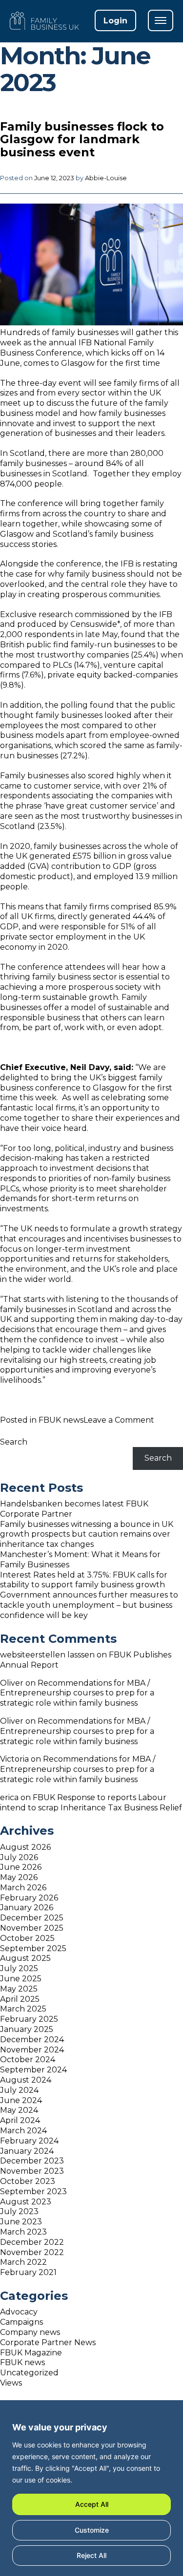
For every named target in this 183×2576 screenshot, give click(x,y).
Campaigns (21, 2322)
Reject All (91, 2555)
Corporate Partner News (48, 2342)
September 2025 (33, 1948)
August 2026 (25, 1847)
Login (115, 21)
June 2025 (21, 1979)
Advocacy (19, 2312)
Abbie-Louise (106, 178)
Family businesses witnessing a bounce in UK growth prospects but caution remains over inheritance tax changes (87, 1534)
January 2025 (27, 2029)
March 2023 (23, 2232)
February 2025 (29, 2019)
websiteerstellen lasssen (47, 1655)
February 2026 (29, 1898)
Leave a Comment (119, 1420)
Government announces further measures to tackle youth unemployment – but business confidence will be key (89, 1605)
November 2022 (32, 2252)
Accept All (92, 2504)
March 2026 (23, 1888)
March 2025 (23, 2009)
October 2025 (27, 1938)
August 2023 (26, 2202)
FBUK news (61, 1420)
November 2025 (32, 1928)
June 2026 (21, 1867)
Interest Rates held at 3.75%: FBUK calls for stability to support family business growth (84, 1580)
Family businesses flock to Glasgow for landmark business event (82, 139)
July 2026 (19, 1857)
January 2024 (27, 2151)
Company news (30, 2332)
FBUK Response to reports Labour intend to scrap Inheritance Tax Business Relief (91, 1803)
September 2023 (33, 2191)
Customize (92, 2530)
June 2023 (21, 2222)
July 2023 (19, 2211)
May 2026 (19, 1877)
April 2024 (20, 2120)
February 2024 (29, 2141)
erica (9, 1797)
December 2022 (32, 2242)
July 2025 (19, 1968)
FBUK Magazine (31, 2353)
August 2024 (26, 2080)
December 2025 (32, 1918)
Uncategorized (29, 2373)
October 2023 (28, 2181)
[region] (91, 2494)
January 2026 (27, 1908)
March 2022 (23, 2262)
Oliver (12, 1683)
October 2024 (28, 2059)
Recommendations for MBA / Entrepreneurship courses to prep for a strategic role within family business (77, 1693)
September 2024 (33, 2070)
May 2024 (19, 2110)
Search (14, 1442)
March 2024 (23, 2131)
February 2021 (28, 2272)
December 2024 (32, 2040)
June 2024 (21, 2100)
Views (11, 2383)
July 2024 (19, 2090)
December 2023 (32, 2161)
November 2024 (32, 2050)
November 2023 (32, 2171)
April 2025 (20, 1999)
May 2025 (19, 1989)
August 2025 (25, 1958)
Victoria (14, 1759)
